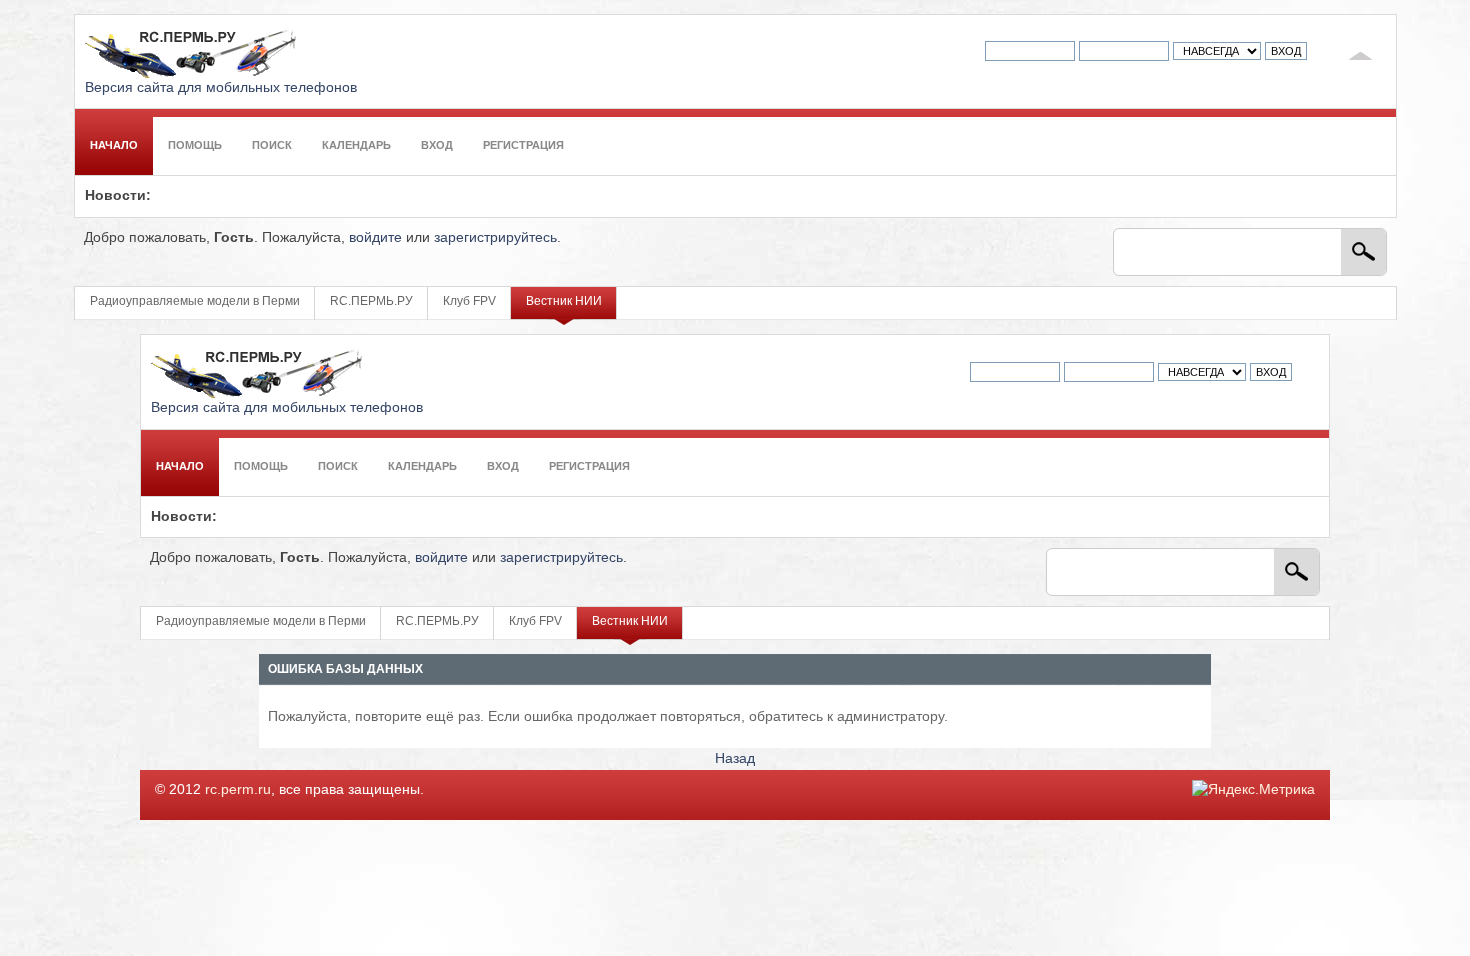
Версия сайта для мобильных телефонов (221, 87)
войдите (375, 237)
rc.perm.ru (238, 789)
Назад (735, 758)
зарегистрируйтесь (495, 237)
